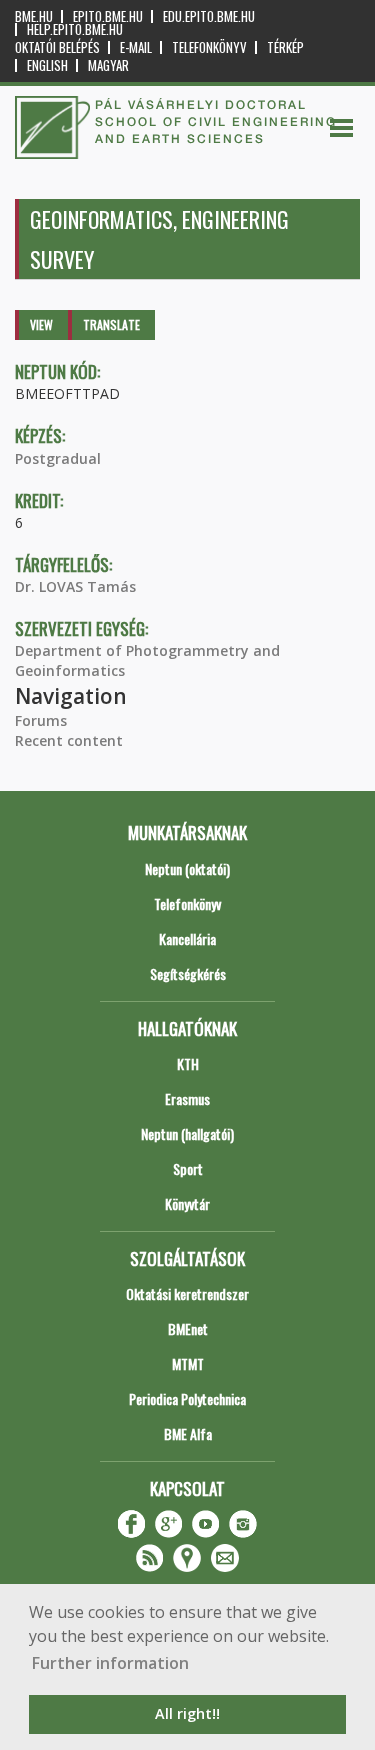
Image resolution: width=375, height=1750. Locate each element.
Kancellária (187, 938)
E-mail (136, 47)
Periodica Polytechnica (187, 1398)
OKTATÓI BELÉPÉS (57, 47)
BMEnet (188, 1328)
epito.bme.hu (108, 16)
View (41, 324)
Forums (41, 720)
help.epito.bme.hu (75, 29)
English (47, 65)
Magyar (108, 65)
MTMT (188, 1363)
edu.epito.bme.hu (209, 16)
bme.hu (34, 16)
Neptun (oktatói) (187, 868)
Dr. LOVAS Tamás (75, 586)
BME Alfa (188, 1433)
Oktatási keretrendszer (187, 1293)
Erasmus (187, 1098)
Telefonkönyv (209, 47)
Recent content (69, 740)
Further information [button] (110, 1663)
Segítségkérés (188, 973)
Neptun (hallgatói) (187, 1133)
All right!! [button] (187, 1713)
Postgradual (58, 458)
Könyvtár (187, 1203)
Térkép (285, 47)
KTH (188, 1063)
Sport (188, 1168)
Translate (111, 324)
